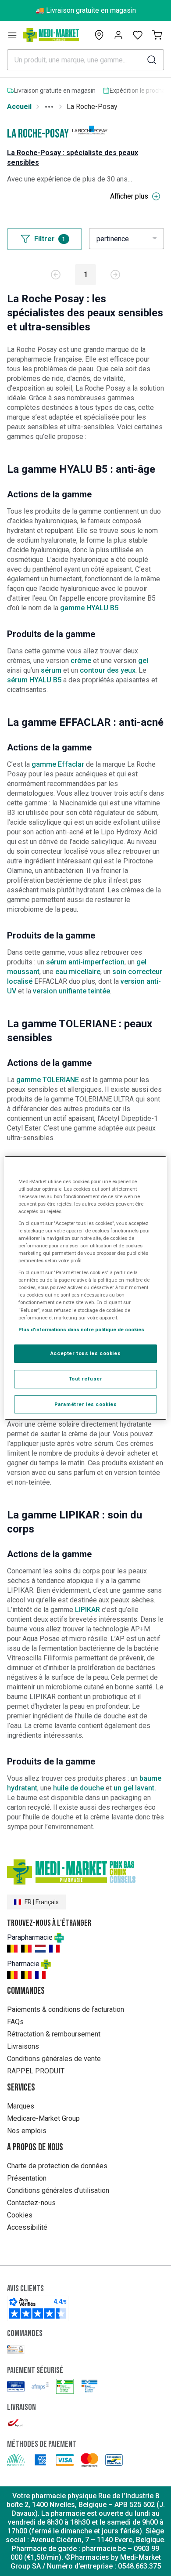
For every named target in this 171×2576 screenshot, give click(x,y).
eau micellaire (78, 972)
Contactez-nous (31, 2203)
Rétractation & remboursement (54, 2034)
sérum (52, 670)
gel (143, 661)
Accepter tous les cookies (85, 1353)
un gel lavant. (135, 1788)
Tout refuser (86, 1379)
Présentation (27, 2178)
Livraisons (23, 2046)
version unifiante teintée (71, 991)
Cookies (20, 2215)
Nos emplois (27, 2131)
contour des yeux (108, 670)
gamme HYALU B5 (89, 608)
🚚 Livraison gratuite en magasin (86, 10)
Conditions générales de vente (54, 2059)
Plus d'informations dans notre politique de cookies (81, 1330)
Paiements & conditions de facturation (66, 2009)
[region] (86, 1288)
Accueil (19, 107)
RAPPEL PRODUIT (36, 2071)
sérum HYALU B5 (35, 680)
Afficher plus (129, 196)
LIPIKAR (87, 1610)
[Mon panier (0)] (157, 35)
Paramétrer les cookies (86, 1404)
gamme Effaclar (58, 764)
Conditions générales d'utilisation (58, 2190)
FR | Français (42, 1902)
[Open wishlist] (138, 35)
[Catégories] (12, 35)
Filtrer (50, 239)
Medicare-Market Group (43, 2118)
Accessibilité (27, 2227)
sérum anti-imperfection (85, 962)
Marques (21, 2106)
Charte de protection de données (57, 2166)
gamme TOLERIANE (48, 1080)
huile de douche (79, 1788)
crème (81, 661)
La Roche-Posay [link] (92, 107)
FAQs (15, 2022)
